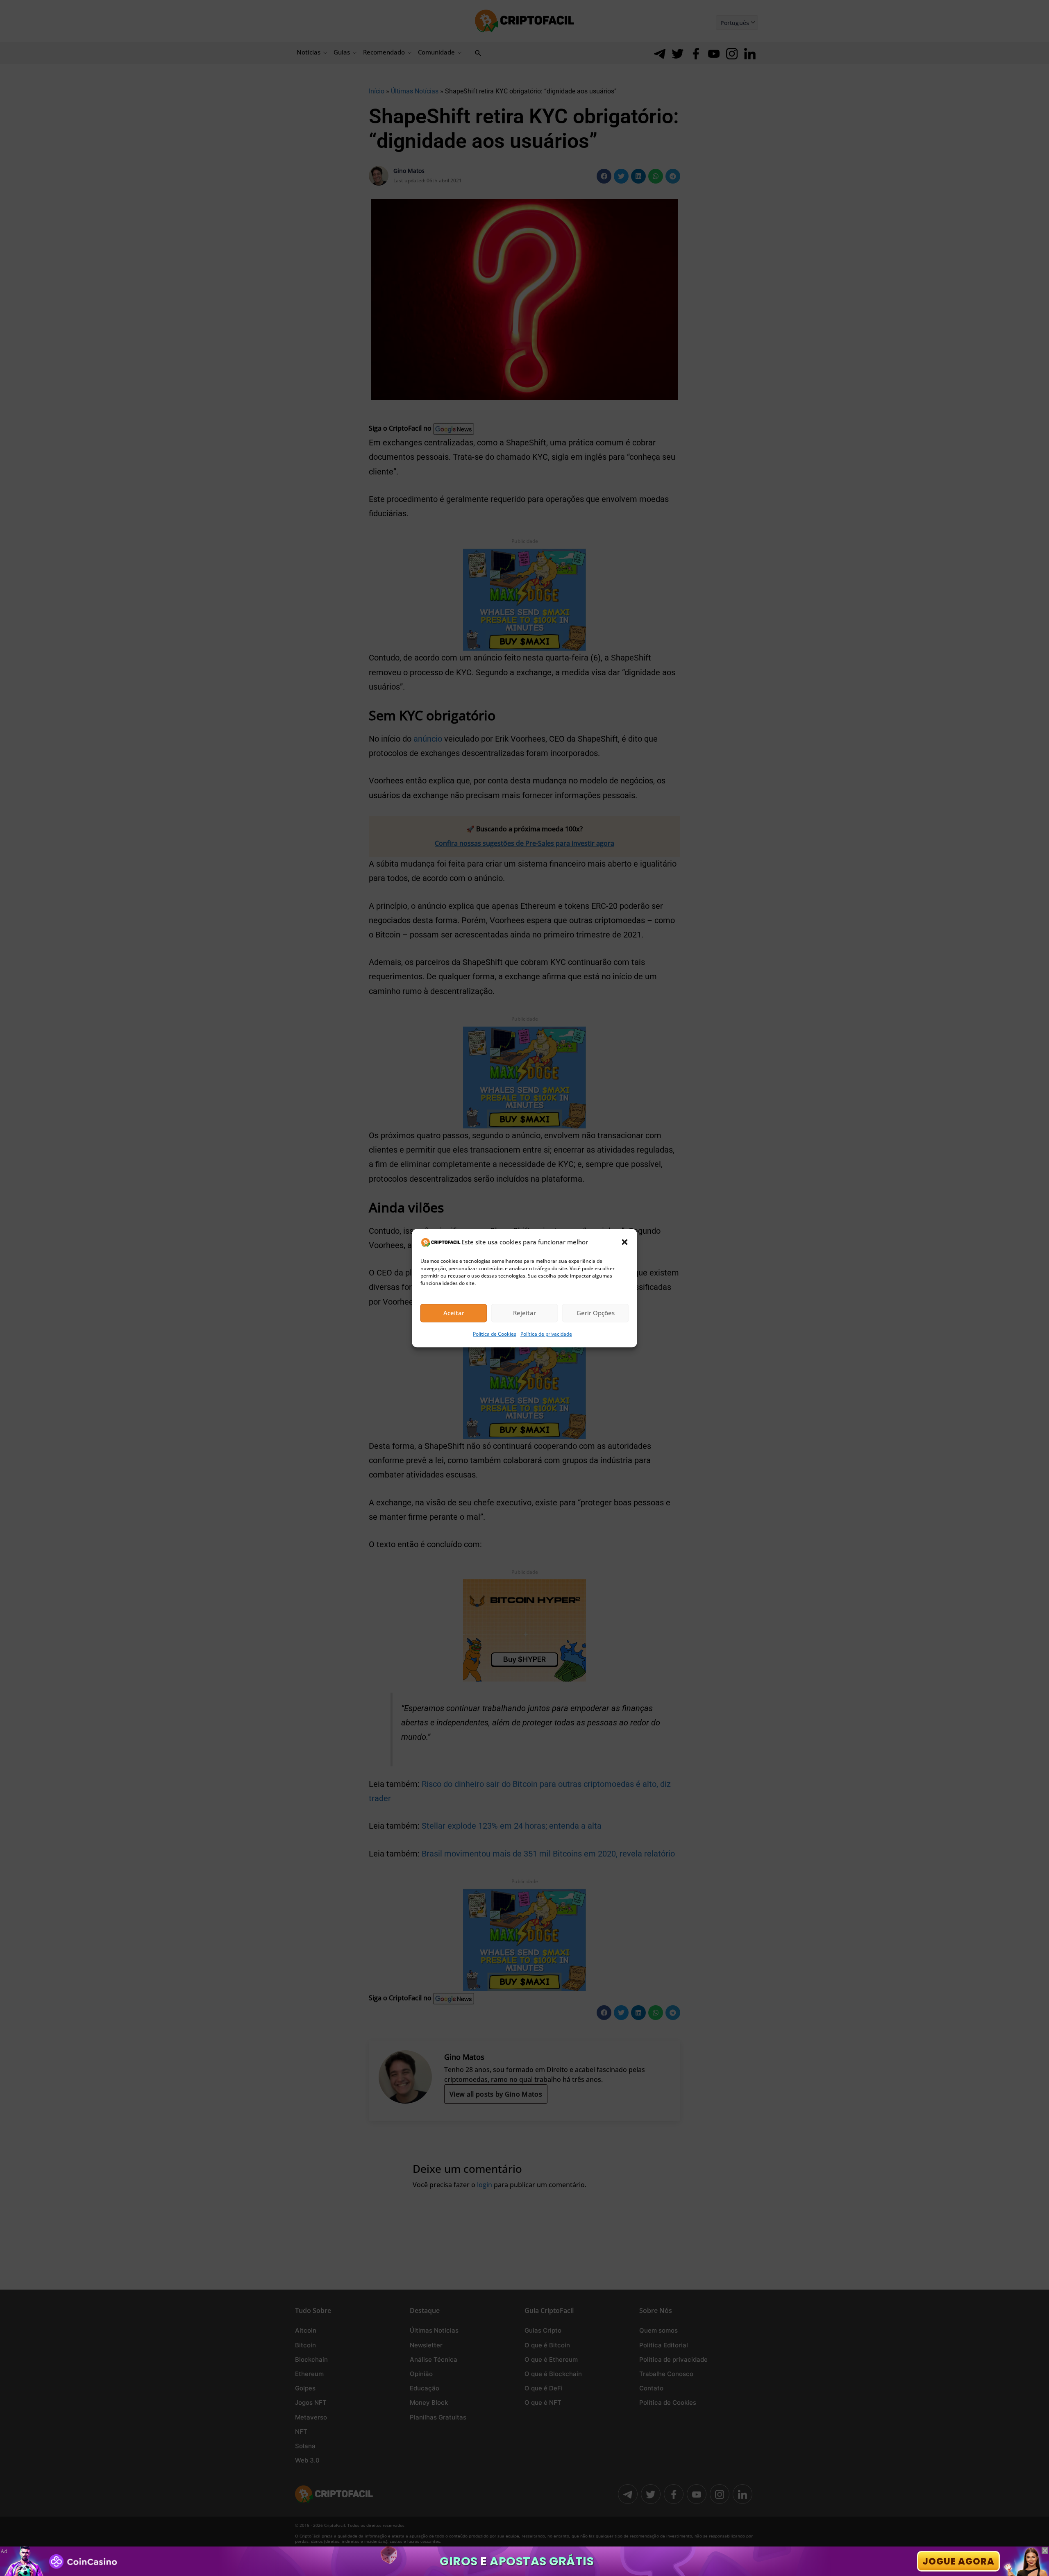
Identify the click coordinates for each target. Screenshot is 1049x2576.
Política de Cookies (495, 1334)
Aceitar (454, 1313)
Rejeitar (524, 1313)
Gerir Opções (596, 1313)
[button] (625, 1242)
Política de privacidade (546, 1334)
